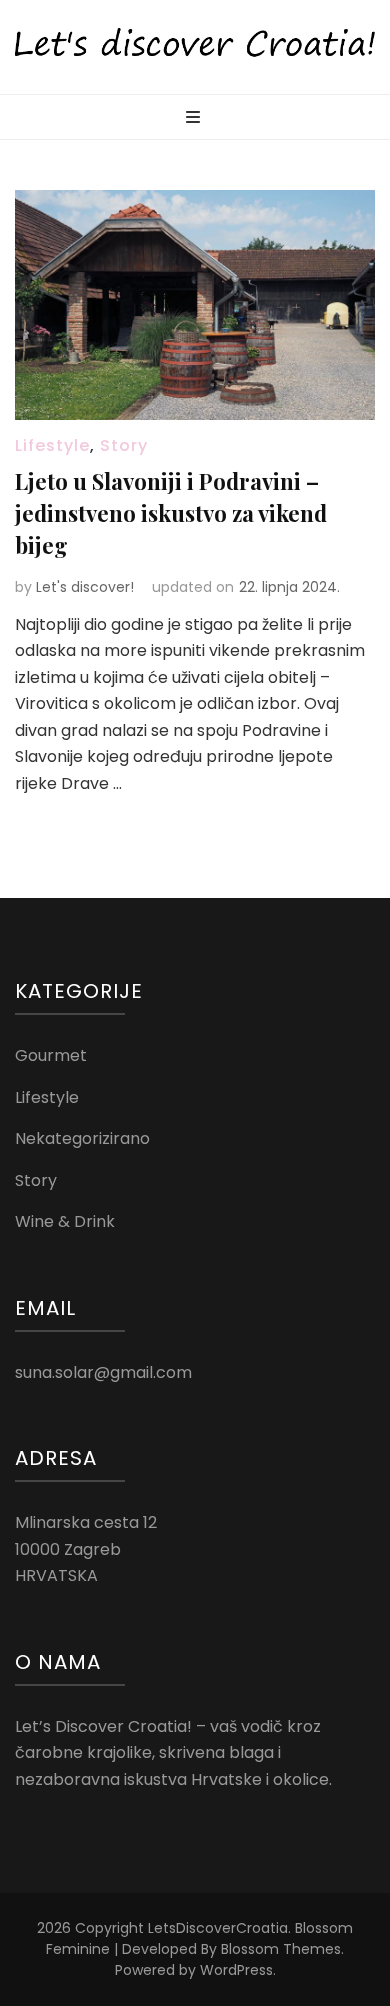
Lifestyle (52, 445)
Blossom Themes (281, 1949)
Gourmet (51, 1055)
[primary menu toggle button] (195, 118)
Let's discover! (85, 587)
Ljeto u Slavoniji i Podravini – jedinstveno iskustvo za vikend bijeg (171, 513)
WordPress (236, 1970)
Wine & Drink (65, 1221)
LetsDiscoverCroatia (218, 1928)
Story (124, 445)
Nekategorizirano (82, 1138)
